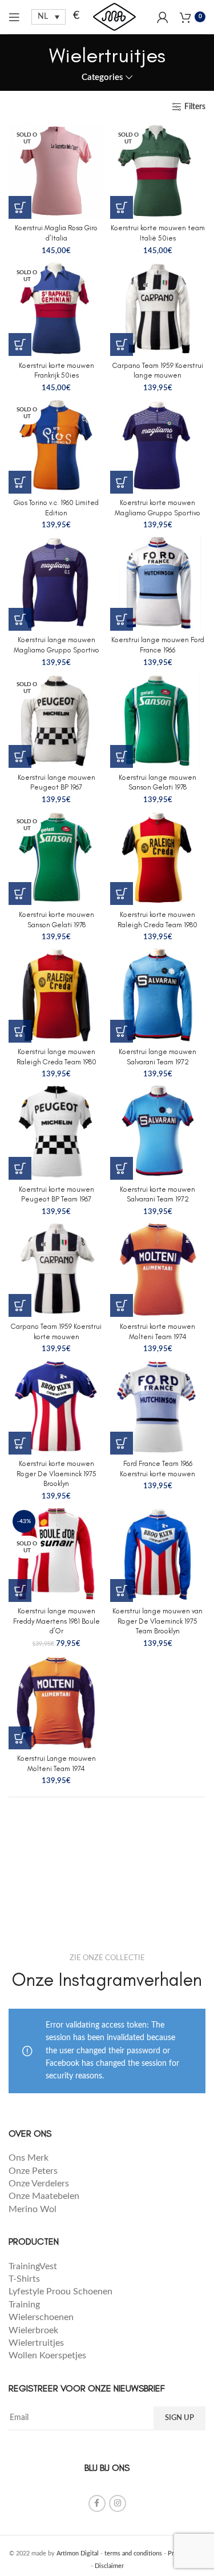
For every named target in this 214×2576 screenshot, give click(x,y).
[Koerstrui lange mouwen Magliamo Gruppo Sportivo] (56, 583)
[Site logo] (114, 17)
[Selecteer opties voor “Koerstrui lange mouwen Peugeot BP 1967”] (20, 756)
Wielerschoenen (41, 2317)
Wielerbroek (33, 2330)
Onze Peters (33, 2171)
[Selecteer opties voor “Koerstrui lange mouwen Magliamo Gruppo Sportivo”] (20, 619)
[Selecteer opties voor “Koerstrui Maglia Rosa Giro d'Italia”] (20, 207)
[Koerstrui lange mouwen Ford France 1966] (158, 583)
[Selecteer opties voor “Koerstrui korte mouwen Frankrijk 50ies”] (20, 344)
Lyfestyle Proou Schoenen (60, 2291)
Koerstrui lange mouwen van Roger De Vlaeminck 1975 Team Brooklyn (158, 1621)
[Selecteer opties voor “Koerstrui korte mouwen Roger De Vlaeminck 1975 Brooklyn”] (20, 1443)
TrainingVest (33, 2266)
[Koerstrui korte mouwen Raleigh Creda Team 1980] (158, 858)
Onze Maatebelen (44, 2196)
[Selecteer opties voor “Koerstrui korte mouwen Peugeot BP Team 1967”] (20, 1168)
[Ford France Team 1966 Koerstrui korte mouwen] (158, 1407)
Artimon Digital (78, 2553)
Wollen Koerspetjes (47, 2355)
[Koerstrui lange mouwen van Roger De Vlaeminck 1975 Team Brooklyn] (158, 1554)
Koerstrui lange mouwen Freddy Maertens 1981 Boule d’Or (56, 1621)
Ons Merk (29, 2158)
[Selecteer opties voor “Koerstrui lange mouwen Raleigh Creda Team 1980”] (20, 1031)
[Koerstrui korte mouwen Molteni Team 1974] (158, 1269)
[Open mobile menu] (14, 17)
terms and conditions (133, 2553)
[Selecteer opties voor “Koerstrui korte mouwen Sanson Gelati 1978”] (20, 894)
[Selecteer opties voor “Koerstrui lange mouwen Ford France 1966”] (122, 619)
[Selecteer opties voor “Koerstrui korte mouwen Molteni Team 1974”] (122, 1305)
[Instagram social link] (118, 2503)
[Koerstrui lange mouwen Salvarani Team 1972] (158, 995)
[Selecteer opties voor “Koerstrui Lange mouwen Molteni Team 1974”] (20, 1738)
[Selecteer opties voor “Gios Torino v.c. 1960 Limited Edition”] (20, 482)
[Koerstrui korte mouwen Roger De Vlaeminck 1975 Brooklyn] (56, 1407)
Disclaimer (109, 2566)
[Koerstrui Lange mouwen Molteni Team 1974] (56, 1701)
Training (24, 2305)
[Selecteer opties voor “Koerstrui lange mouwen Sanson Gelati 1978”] (122, 756)
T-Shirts (24, 2279)
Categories (102, 77)
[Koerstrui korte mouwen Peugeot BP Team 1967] (56, 1132)
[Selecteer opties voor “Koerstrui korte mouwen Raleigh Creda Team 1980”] (122, 894)
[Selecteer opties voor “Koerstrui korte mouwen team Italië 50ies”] (122, 207)
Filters (195, 107)
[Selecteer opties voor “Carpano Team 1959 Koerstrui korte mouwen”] (20, 1305)
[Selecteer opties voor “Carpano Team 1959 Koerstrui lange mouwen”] (122, 344)
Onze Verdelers (39, 2184)
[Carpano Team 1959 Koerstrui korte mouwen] (56, 1269)
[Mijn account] (163, 17)
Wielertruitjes (36, 2343)
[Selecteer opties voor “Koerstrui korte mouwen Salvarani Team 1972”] (122, 1168)
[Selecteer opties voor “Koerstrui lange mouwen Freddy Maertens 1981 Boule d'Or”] (20, 1591)
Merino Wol (33, 2209)
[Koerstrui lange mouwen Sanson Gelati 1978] (158, 720)
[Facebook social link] (97, 2503)
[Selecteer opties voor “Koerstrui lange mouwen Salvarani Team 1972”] (122, 1031)
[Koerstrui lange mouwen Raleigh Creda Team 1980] (56, 995)
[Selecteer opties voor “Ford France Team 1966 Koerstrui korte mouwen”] (122, 1443)
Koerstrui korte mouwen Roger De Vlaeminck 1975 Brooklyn (56, 1473)
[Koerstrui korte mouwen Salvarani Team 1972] (158, 1132)
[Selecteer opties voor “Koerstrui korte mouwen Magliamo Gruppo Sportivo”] (122, 482)
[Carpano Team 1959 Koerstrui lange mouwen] (158, 309)
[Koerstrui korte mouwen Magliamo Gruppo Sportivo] (158, 446)
